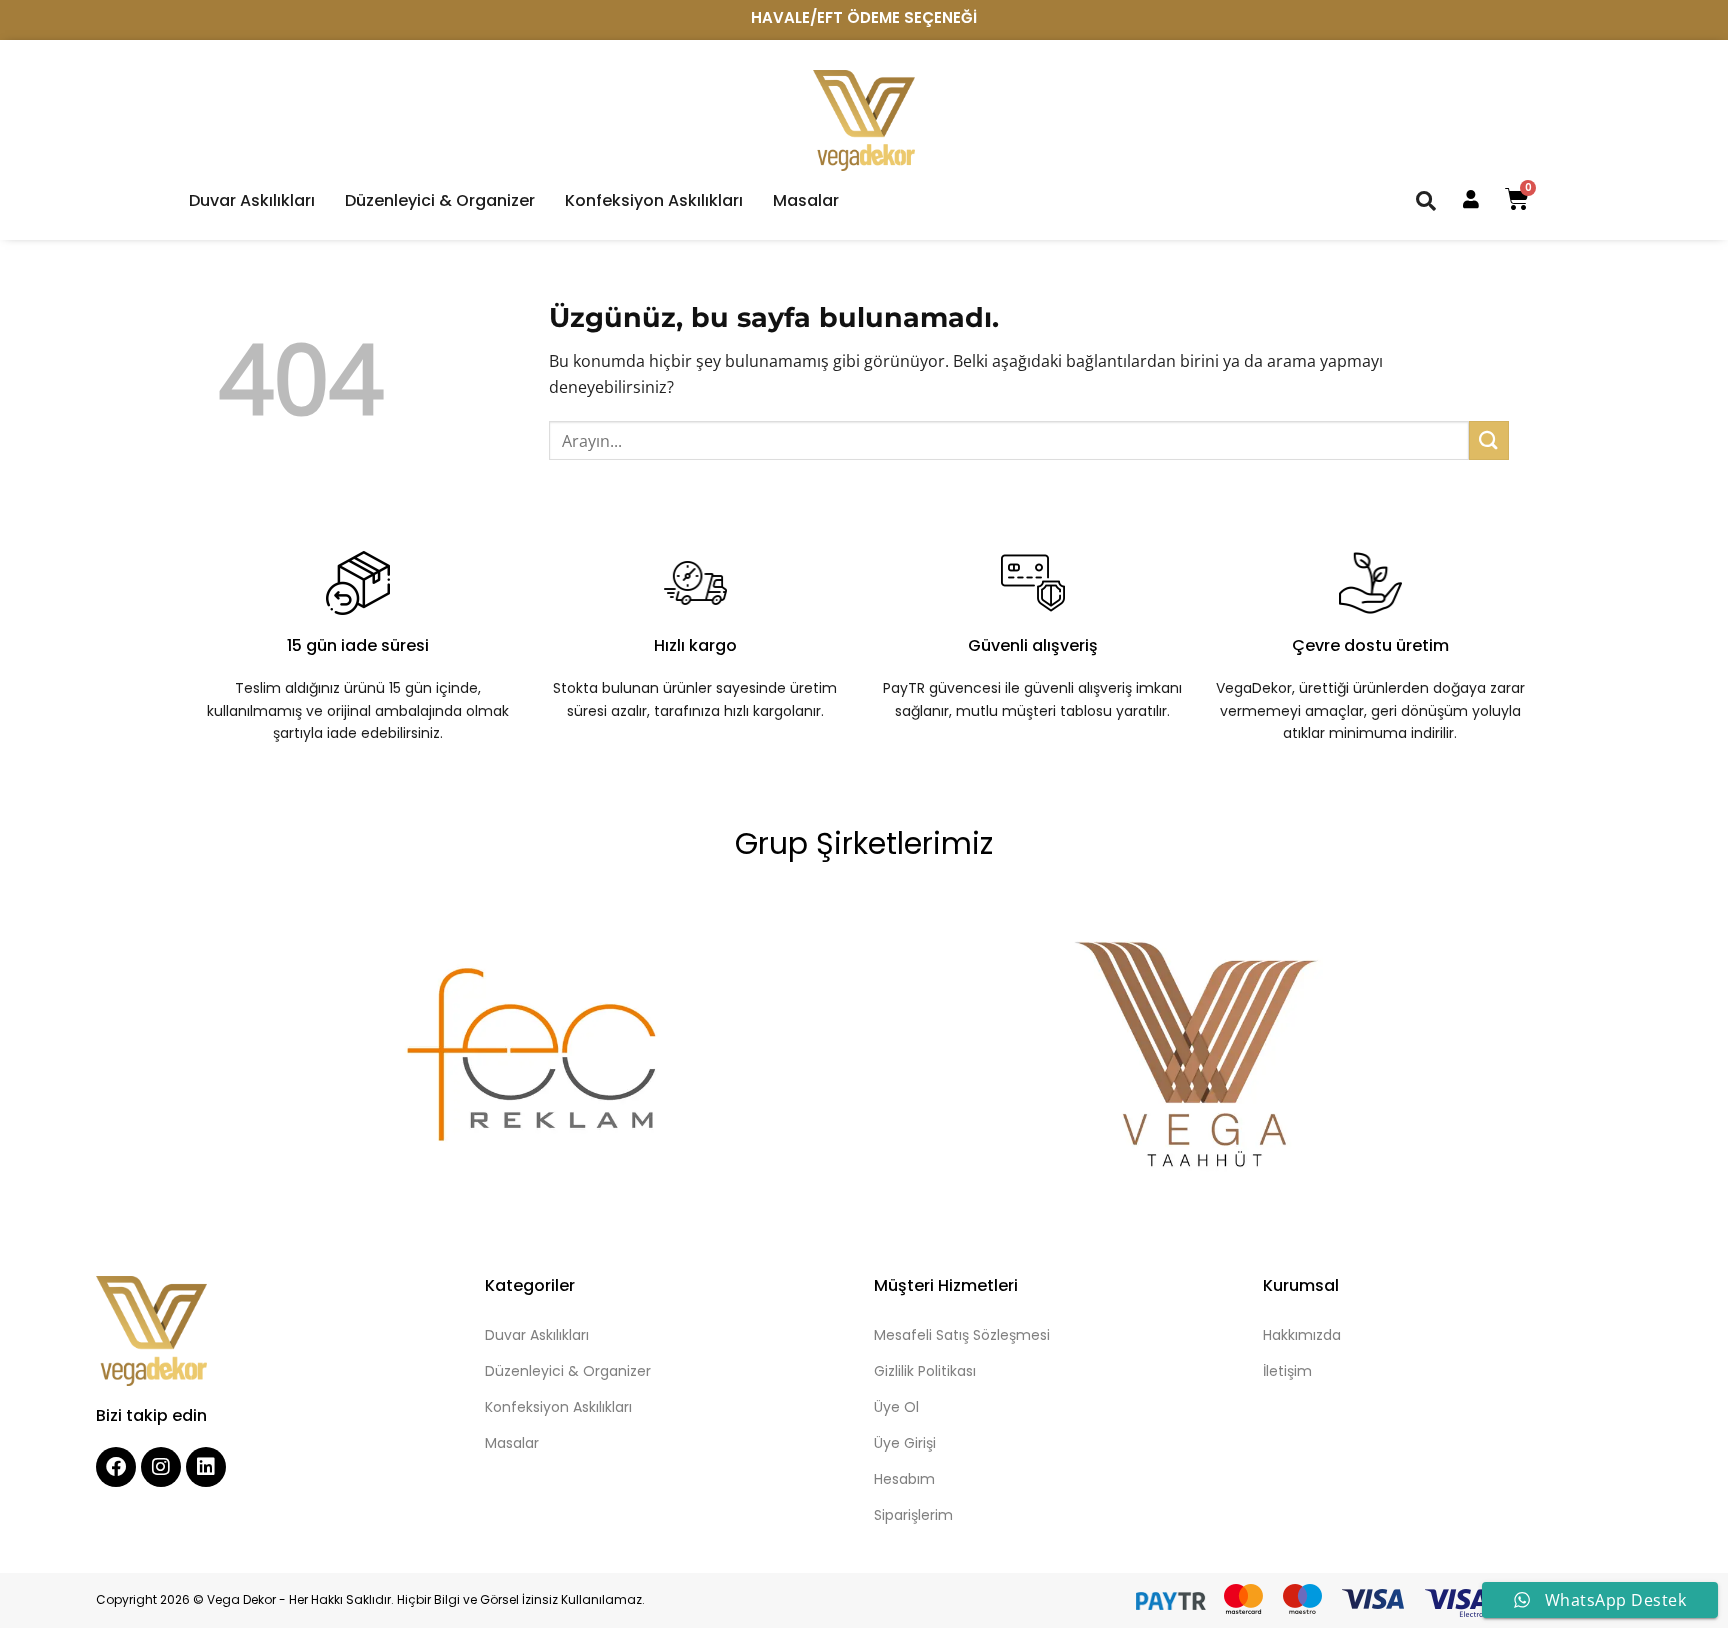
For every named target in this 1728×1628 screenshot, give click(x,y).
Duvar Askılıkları (252, 201)
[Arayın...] (1426, 200)
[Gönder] (1489, 440)
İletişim (1287, 1371)
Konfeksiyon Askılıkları (654, 201)
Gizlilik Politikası (925, 1371)
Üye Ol (896, 1407)
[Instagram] (161, 1467)
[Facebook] (116, 1467)
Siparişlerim (913, 1515)
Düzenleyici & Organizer (440, 201)
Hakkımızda (1302, 1335)
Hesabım (904, 1479)
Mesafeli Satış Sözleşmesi (962, 1335)
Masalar (806, 201)
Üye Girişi (905, 1443)
